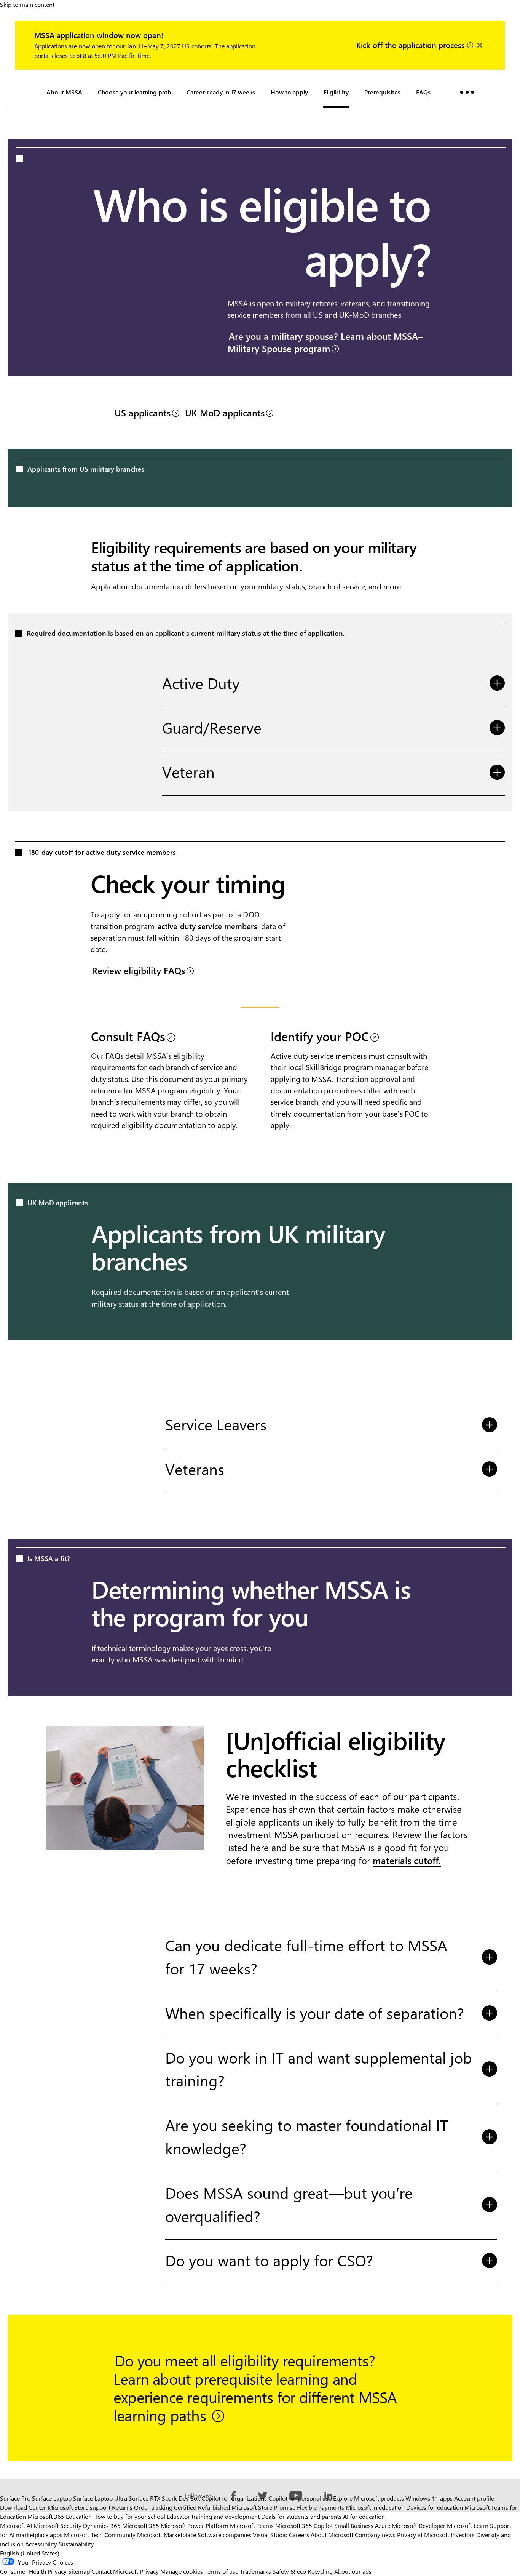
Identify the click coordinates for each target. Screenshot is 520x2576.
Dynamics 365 (102, 2526)
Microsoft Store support (79, 2507)
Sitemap (79, 2571)
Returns (122, 2507)
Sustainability (76, 2544)
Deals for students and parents (301, 2516)
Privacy (150, 2571)
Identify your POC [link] (320, 1036)
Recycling (320, 2571)
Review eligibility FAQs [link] (138, 970)
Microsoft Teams (252, 2526)
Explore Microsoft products (368, 2498)
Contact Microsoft (115, 2571)
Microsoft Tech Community (100, 2535)
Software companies (224, 2535)
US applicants (143, 413)
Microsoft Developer (419, 2526)
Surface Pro (15, 2498)
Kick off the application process (412, 44)
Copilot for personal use (300, 2498)
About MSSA (64, 92)
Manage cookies (182, 2571)
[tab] (333, 685)
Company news (375, 2535)
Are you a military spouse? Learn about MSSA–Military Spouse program (325, 342)
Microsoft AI (16, 2526)
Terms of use (221, 2571)
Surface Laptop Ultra (100, 2498)
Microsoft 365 (141, 2526)
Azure (383, 2526)
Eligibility (336, 92)
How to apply (289, 92)
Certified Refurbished (202, 2507)
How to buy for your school (129, 2516)
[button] (467, 92)
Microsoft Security (57, 2526)
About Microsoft (332, 2535)
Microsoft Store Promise (263, 2507)
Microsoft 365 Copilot (304, 2526)
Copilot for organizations (234, 2498)
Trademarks (255, 2571)
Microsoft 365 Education (60, 2516)
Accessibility (41, 2544)
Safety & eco (289, 2571)
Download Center (23, 2507)
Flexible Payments (321, 2507)
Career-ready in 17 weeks (221, 92)
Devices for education (435, 2507)
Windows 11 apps (429, 2498)
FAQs (423, 92)
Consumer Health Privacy (33, 2571)
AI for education (364, 2516)
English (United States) (30, 2553)
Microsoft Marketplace (167, 2535)
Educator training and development (213, 2516)
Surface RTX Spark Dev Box (164, 2498)
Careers (299, 2535)
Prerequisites (382, 92)
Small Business (354, 2526)
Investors (463, 2535)
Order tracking (153, 2507)
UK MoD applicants (225, 413)
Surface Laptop (52, 2498)
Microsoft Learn (468, 2526)
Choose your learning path (134, 92)
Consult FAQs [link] (128, 1036)
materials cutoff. (407, 1860)
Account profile (474, 2498)
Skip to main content (27, 4)
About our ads (353, 2571)
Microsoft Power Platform (195, 2526)
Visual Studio (270, 2535)
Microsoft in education (375, 2507)
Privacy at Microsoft (423, 2535)
